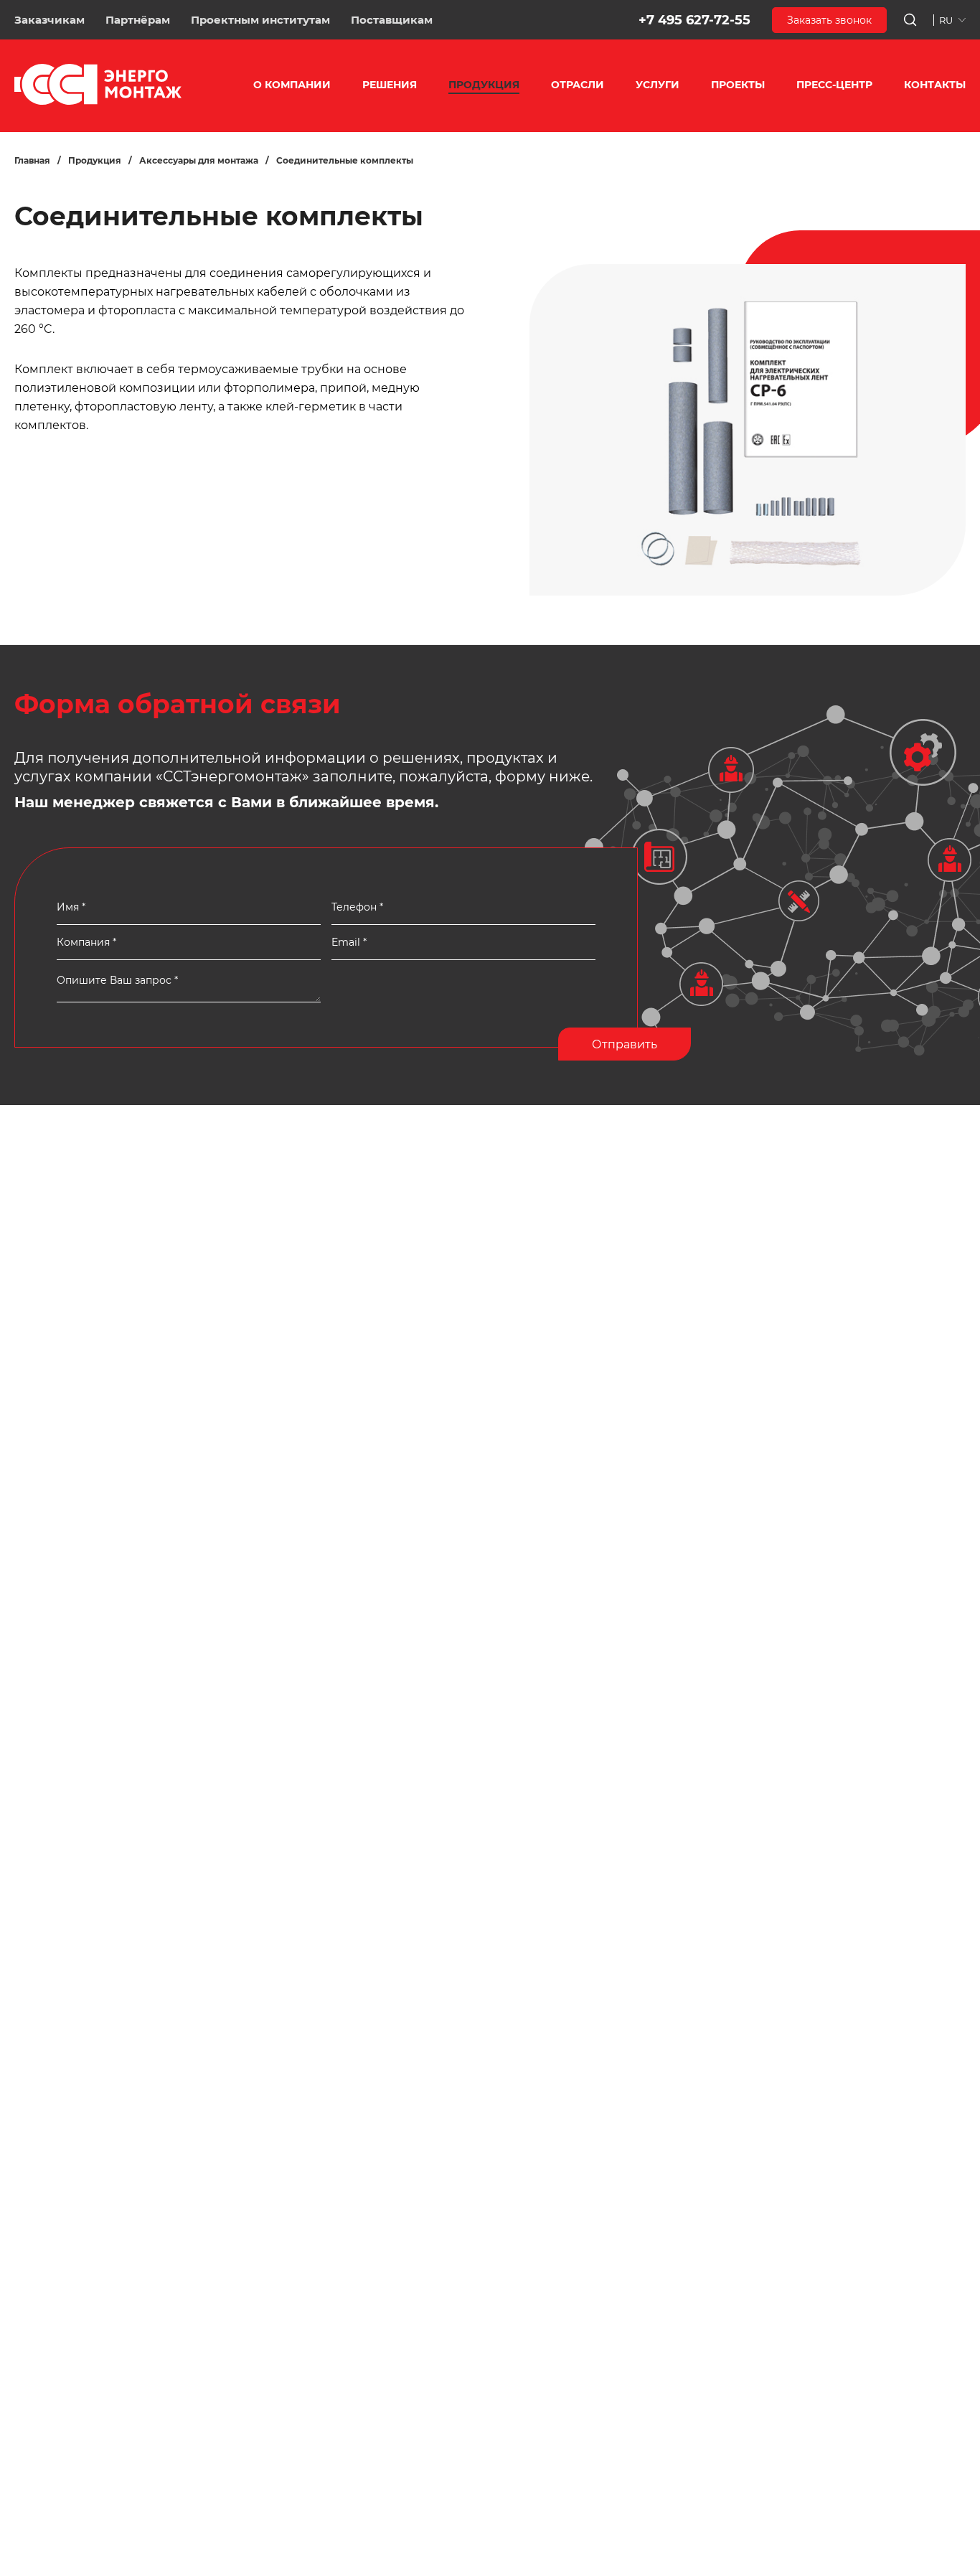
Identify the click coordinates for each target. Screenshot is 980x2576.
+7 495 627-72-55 (694, 20)
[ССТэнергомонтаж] (98, 102)
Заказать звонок (829, 20)
